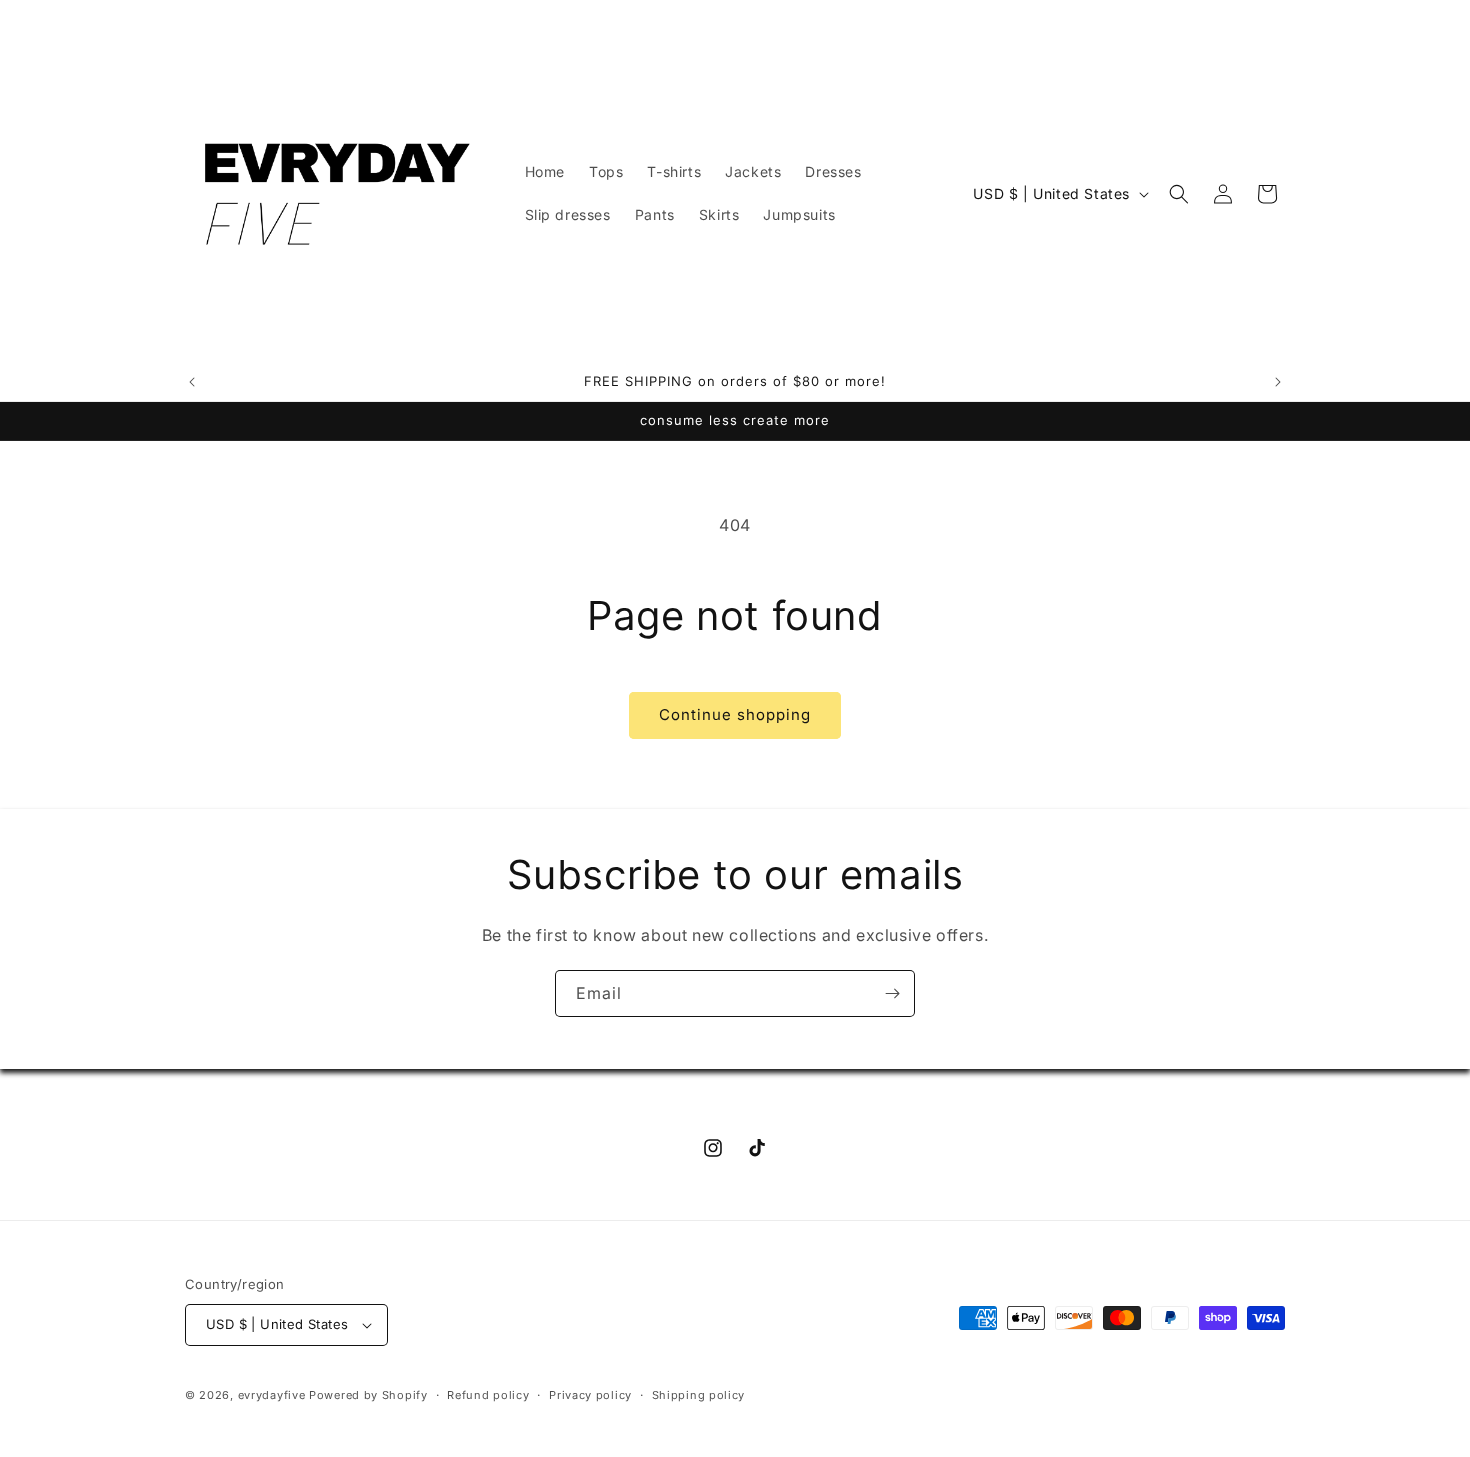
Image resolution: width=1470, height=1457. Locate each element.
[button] (1179, 194)
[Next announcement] (1278, 382)
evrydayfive (272, 1395)
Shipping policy (699, 1395)
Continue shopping (735, 714)
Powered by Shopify (368, 1395)
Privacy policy (590, 1395)
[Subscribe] (892, 993)
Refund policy (488, 1395)
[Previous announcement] (192, 382)
